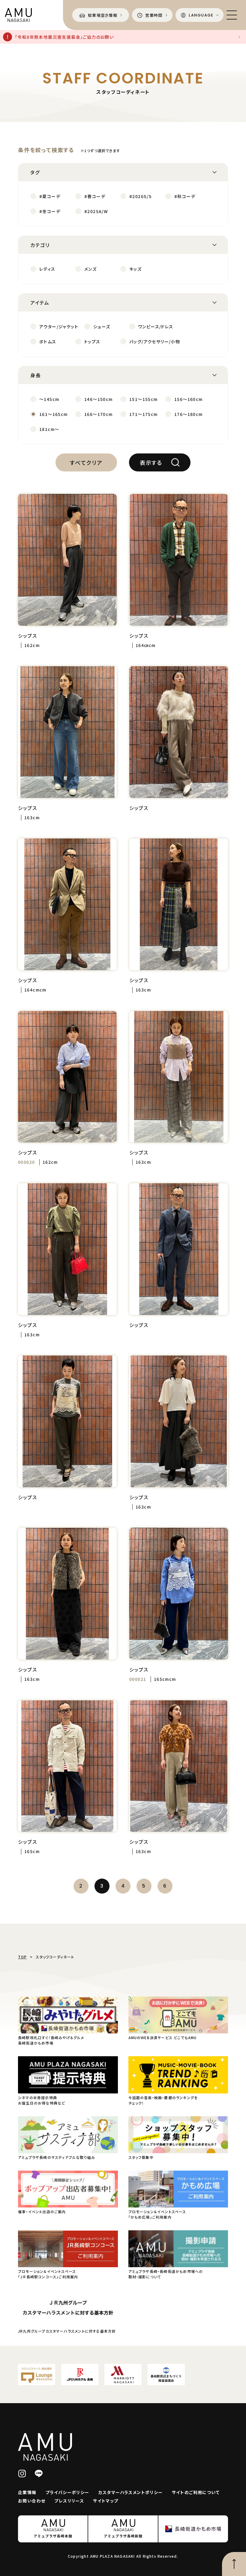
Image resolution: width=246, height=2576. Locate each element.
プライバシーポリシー (67, 2492)
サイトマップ (106, 2501)
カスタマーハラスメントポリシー (131, 2492)
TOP (22, 1957)
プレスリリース (69, 2501)
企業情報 (27, 2492)
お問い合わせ (32, 2501)
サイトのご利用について (196, 2492)
